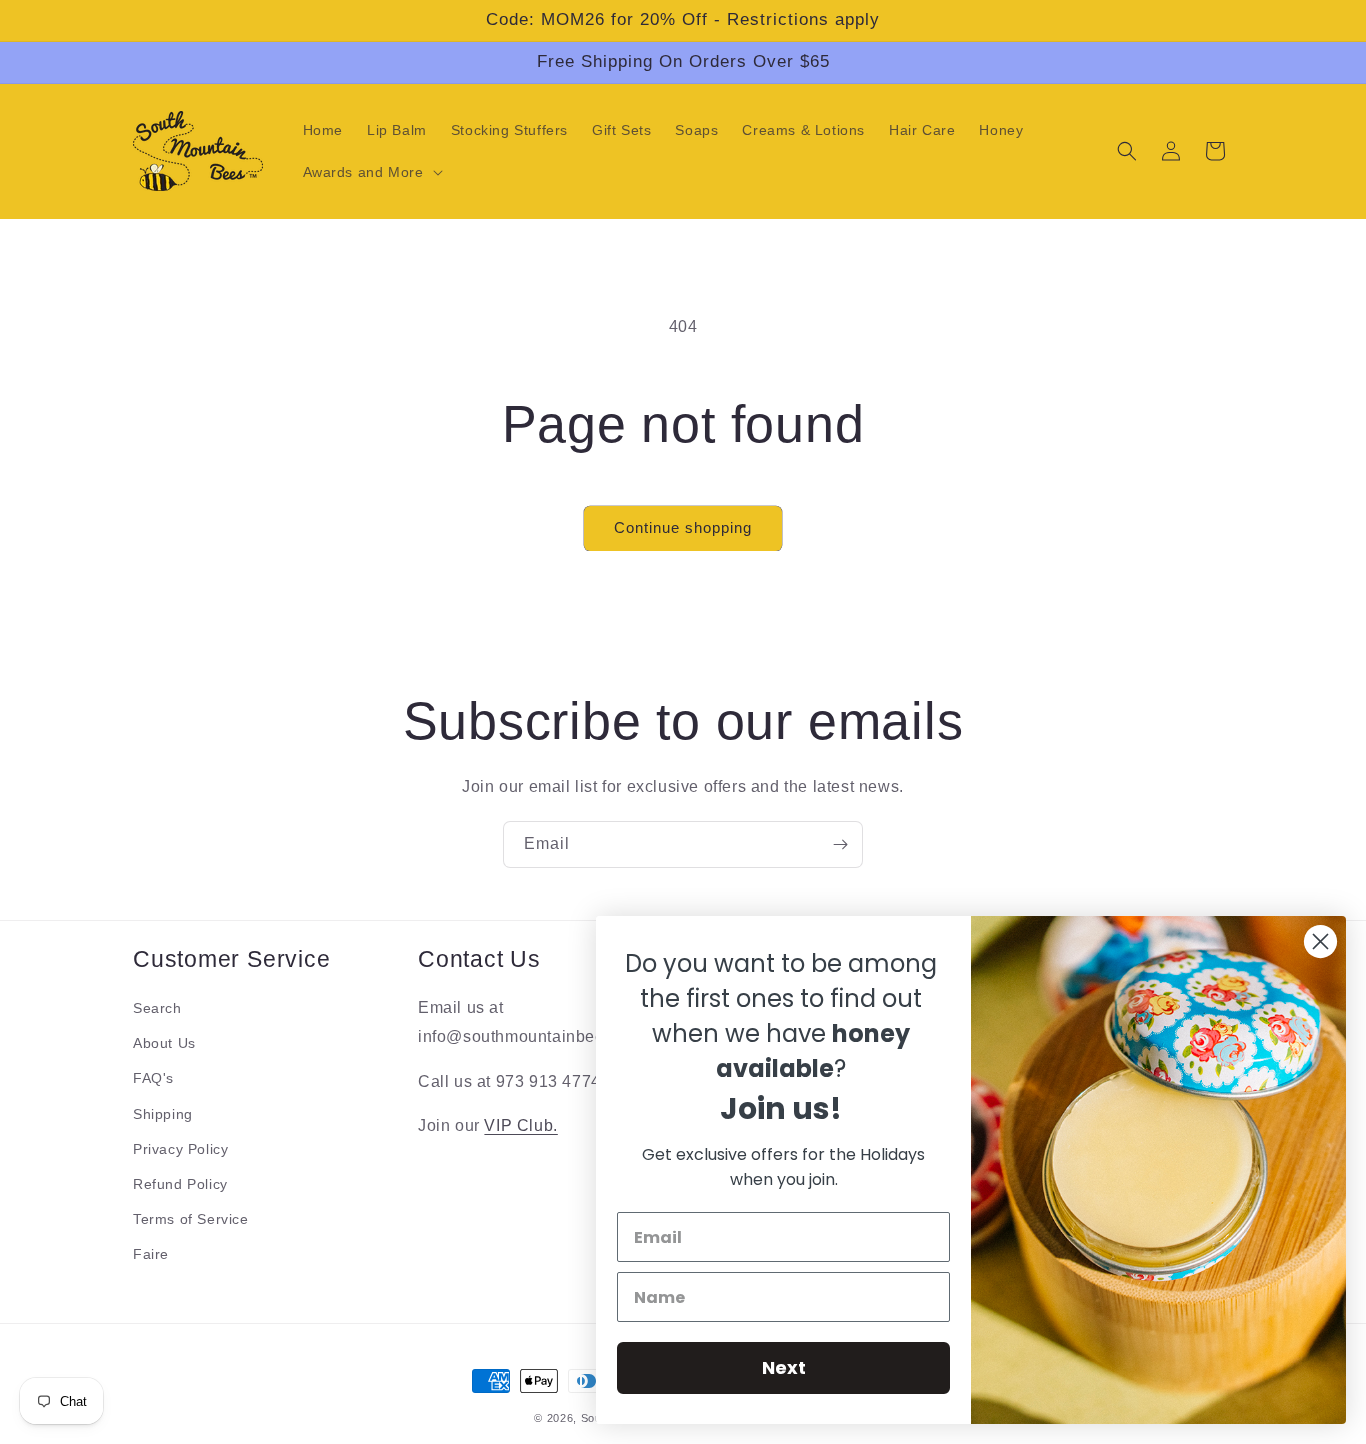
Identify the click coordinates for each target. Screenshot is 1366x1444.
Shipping (163, 1114)
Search (157, 1008)
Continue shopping (683, 527)
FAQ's (153, 1078)
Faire (151, 1254)
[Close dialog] (1320, 941)
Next (784, 1367)
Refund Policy (180, 1184)
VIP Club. (520, 1126)
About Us (164, 1043)
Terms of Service (191, 1219)
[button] (371, 172)
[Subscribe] (840, 844)
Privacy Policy (180, 1149)
